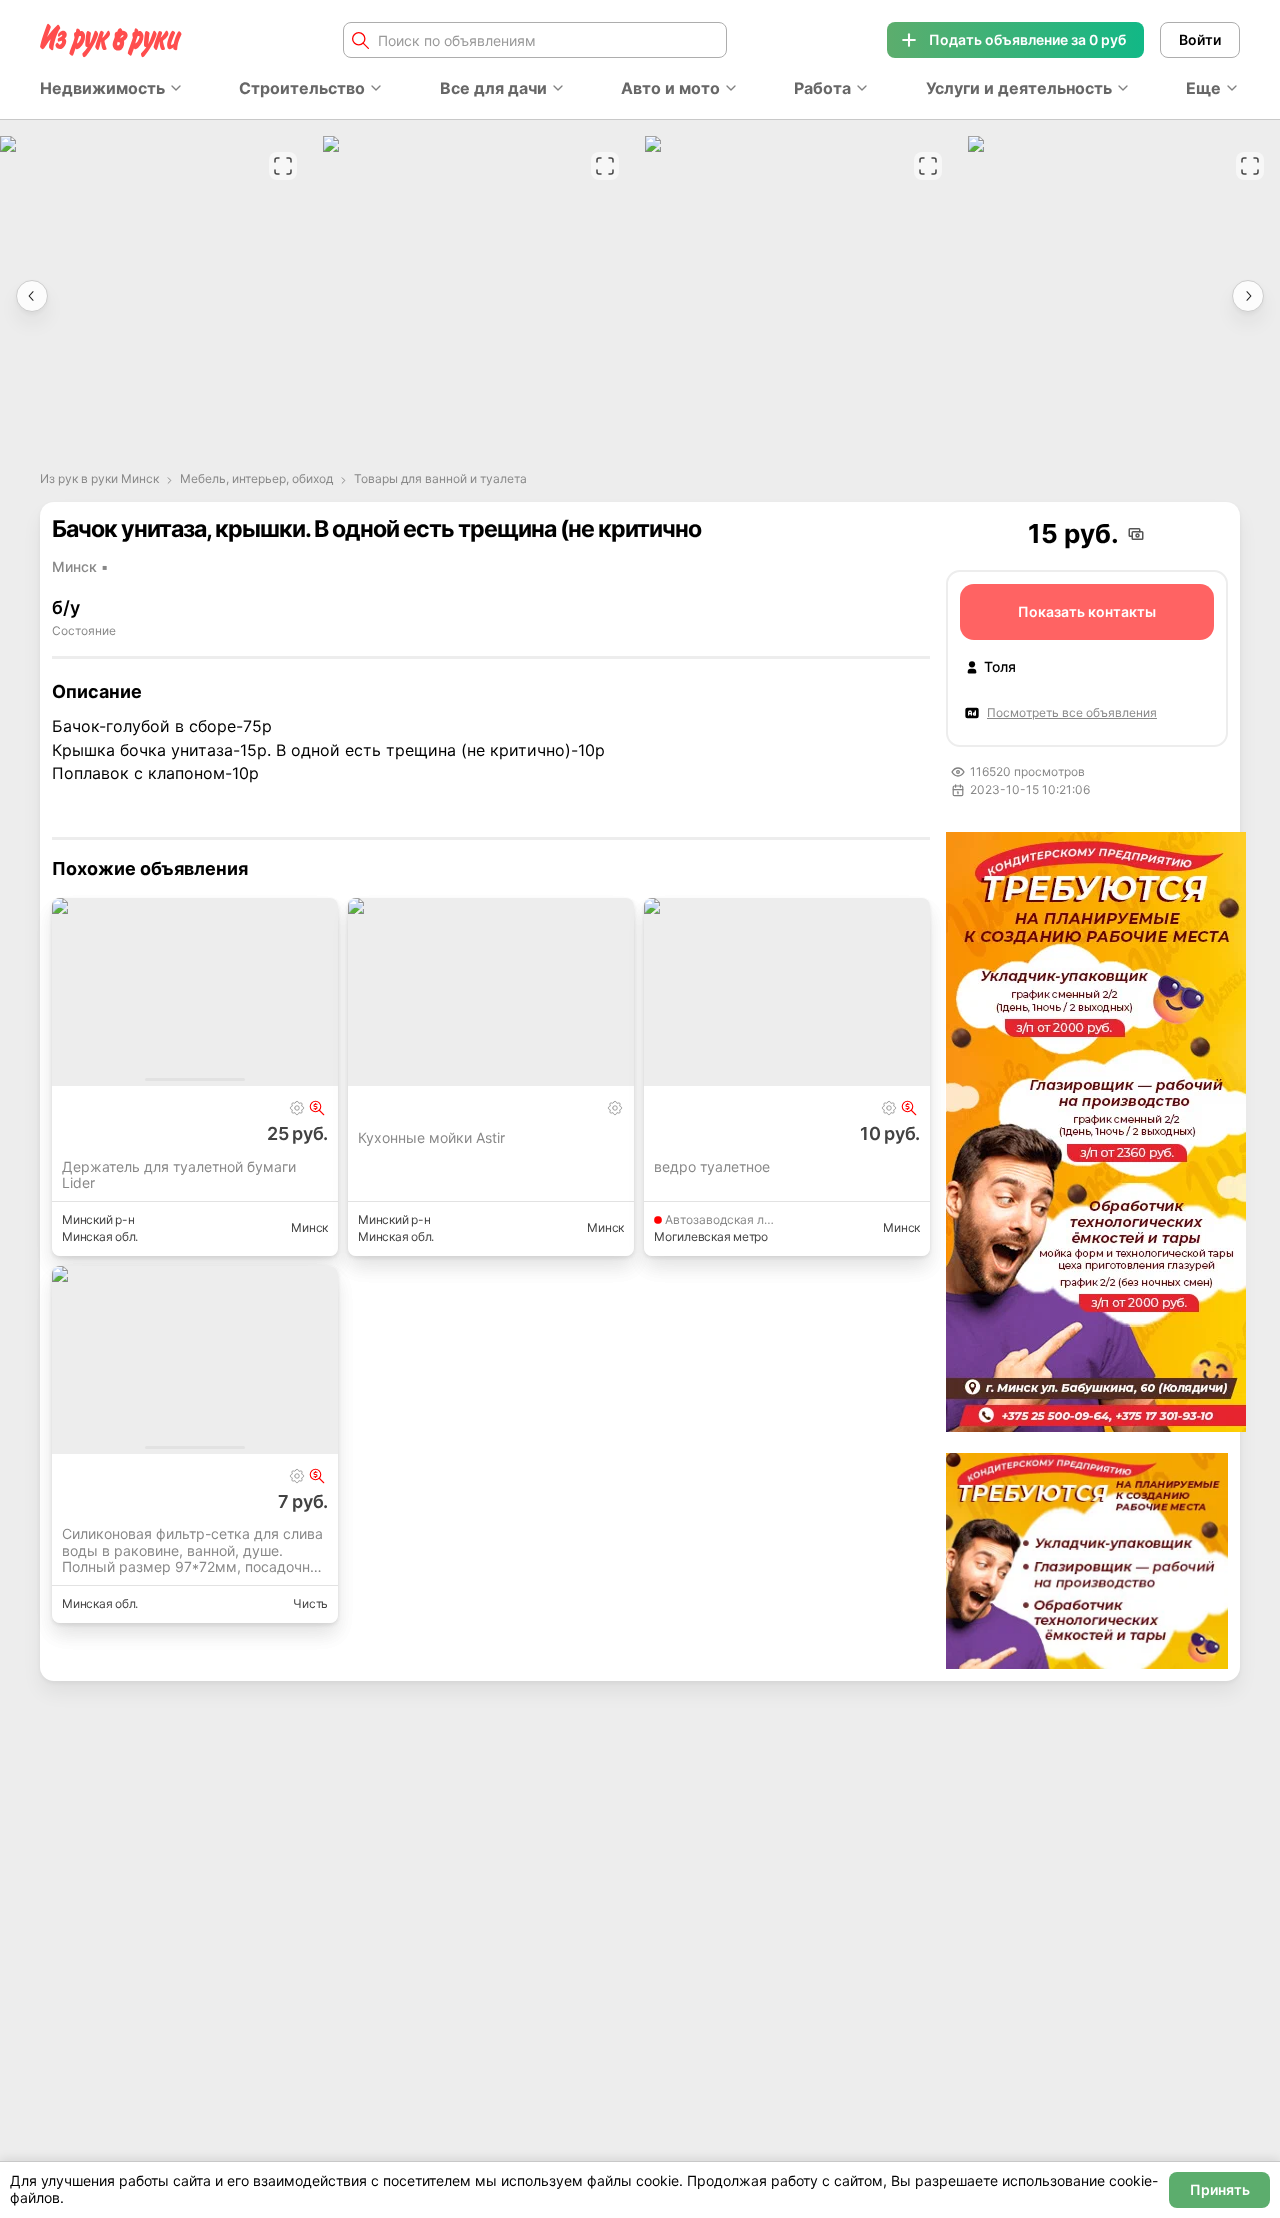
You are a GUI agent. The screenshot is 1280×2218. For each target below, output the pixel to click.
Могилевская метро (711, 1236)
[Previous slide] (32, 296)
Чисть (310, 1603)
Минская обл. (100, 1236)
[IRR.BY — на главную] (111, 40)
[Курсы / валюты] (317, 1108)
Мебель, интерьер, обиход (256, 479)
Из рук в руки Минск (99, 479)
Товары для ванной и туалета (440, 479)
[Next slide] (1248, 296)
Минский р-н (98, 1219)
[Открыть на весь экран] (283, 166)
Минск (309, 1227)
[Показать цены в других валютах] (1136, 534)
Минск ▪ (80, 566)
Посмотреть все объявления (1072, 712)
